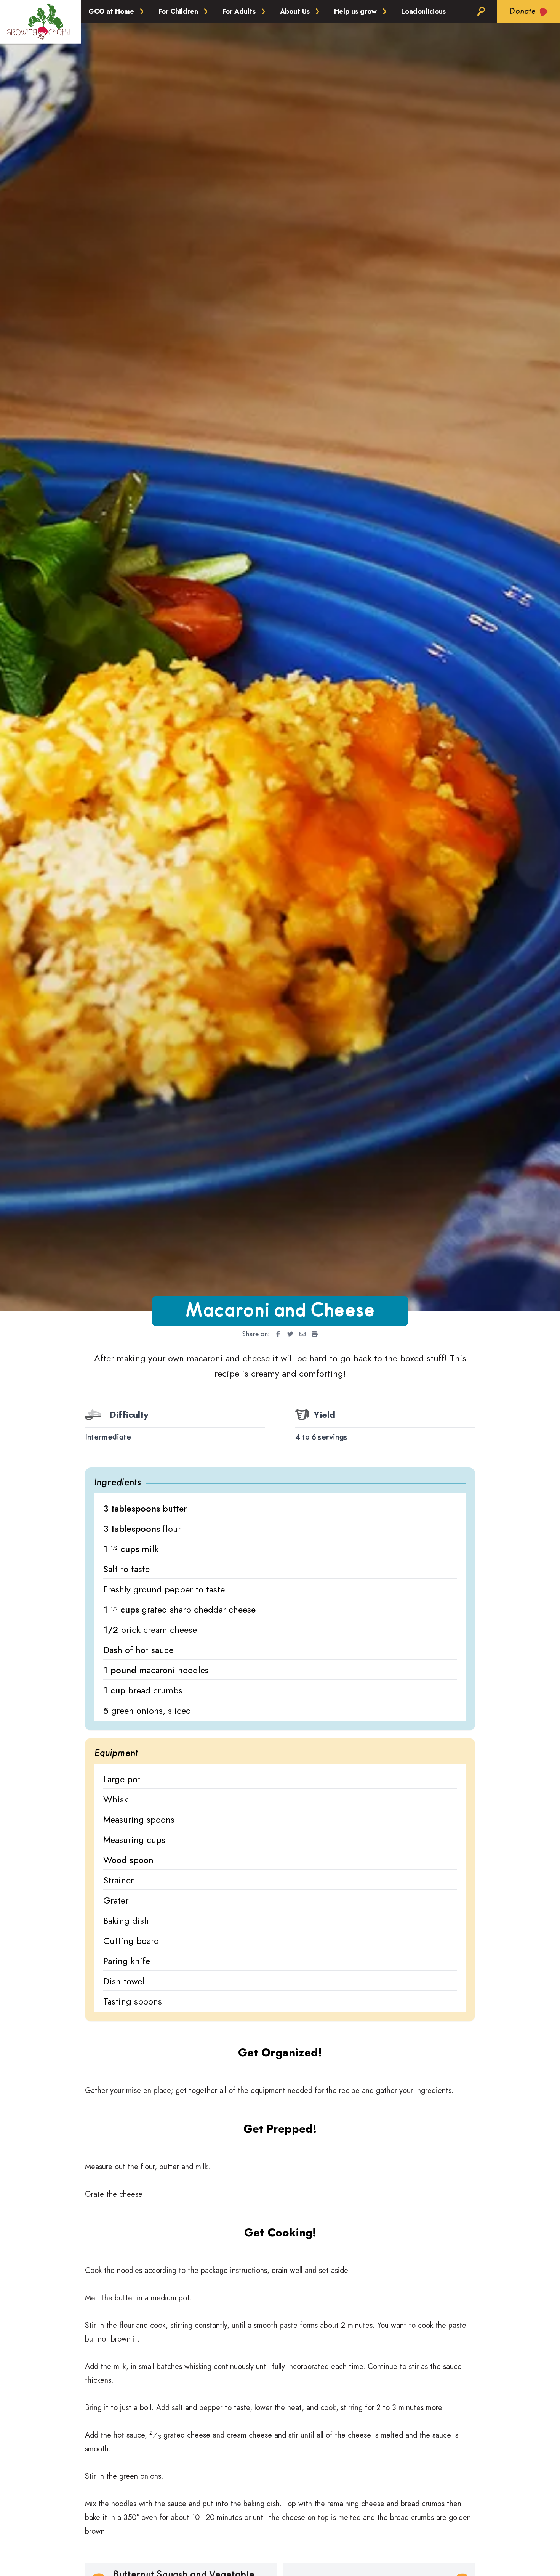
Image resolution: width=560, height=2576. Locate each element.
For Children (178, 11)
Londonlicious (423, 11)
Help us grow (355, 11)
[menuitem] (276, 1334)
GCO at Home (111, 11)
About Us (295, 11)
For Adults (239, 11)
